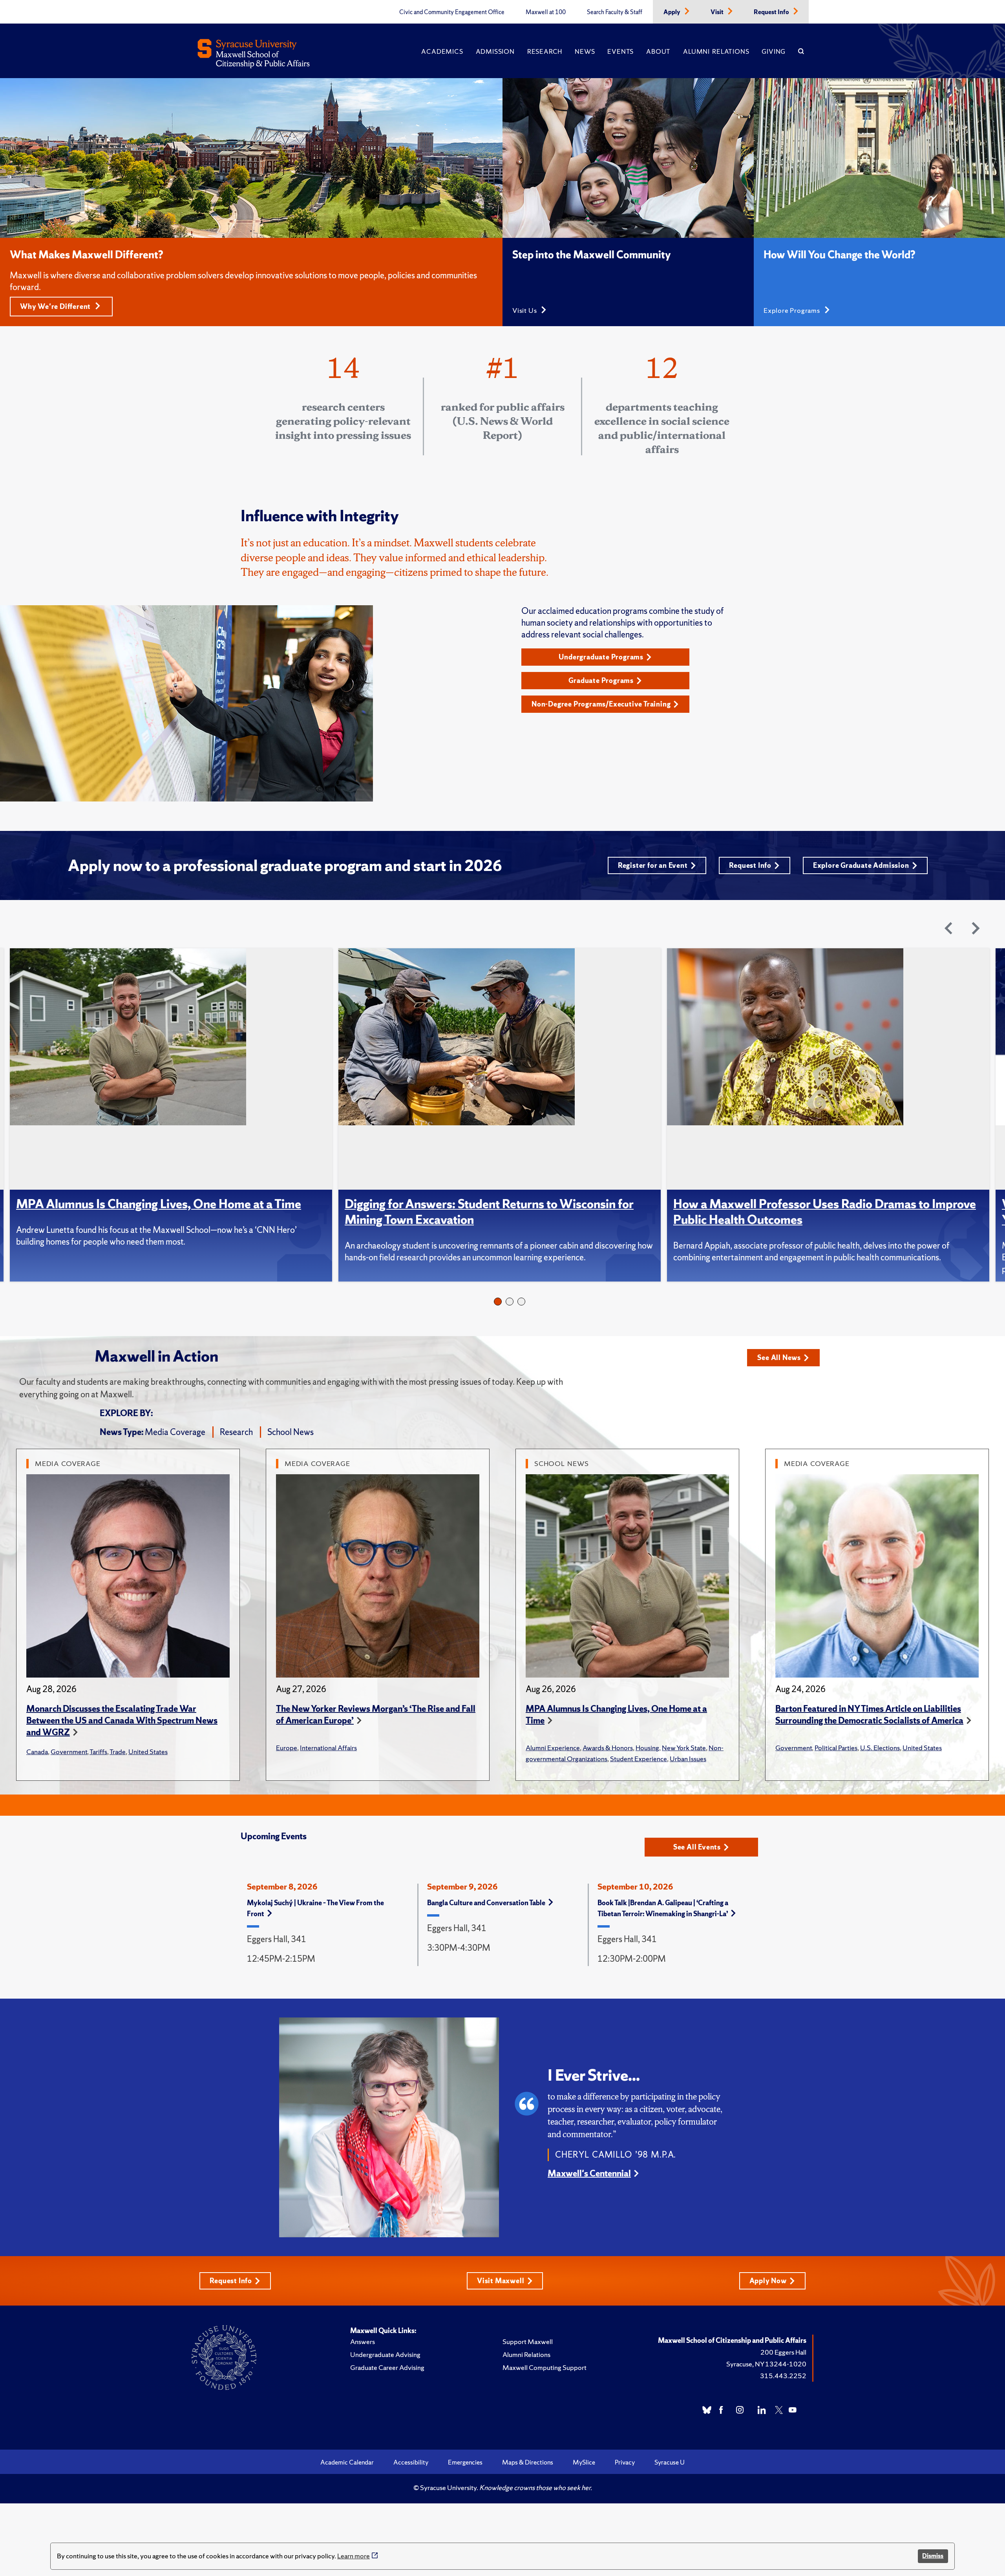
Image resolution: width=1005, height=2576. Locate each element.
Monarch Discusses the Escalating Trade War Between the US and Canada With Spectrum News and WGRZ (122, 1721)
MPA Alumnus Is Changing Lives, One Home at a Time (159, 1204)
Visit (718, 12)
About (658, 51)
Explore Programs (793, 310)
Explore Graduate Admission (861, 865)
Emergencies (465, 2462)
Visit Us (525, 310)
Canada (37, 1752)
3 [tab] (521, 1302)
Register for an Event (653, 865)
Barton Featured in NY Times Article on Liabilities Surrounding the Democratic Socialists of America (869, 1715)
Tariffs (98, 1752)
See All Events (697, 1847)
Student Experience (639, 1759)
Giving (774, 51)
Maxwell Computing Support (545, 2367)
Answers (363, 2341)
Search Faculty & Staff (615, 12)
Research (545, 51)
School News (291, 1432)
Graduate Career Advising (387, 2367)
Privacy (625, 2462)
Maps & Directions (528, 2462)
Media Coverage (175, 1432)
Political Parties (836, 1748)
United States (148, 1752)
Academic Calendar (347, 2462)
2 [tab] (510, 1302)
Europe (287, 1748)
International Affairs (328, 1748)
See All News (779, 1357)
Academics (442, 51)
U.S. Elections (880, 1748)
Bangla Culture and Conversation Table (486, 1903)
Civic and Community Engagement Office (452, 12)
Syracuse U (670, 2462)
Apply (672, 12)
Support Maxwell (528, 2341)
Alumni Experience (553, 1748)
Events (620, 51)
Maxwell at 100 (546, 12)
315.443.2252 (783, 2376)
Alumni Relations (716, 51)
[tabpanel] (174, 1115)
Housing (647, 1748)
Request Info (772, 12)
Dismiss (933, 2556)
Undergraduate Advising (385, 2354)
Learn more (354, 2556)
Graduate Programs (601, 680)
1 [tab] (498, 1302)
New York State (684, 1748)
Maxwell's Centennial (589, 2173)
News (585, 51)
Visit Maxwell (501, 2281)
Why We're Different (56, 306)
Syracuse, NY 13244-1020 (766, 2364)
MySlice (584, 2462)
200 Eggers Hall (783, 2352)
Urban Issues (688, 1759)
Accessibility (411, 2462)
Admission (495, 51)
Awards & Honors (608, 1748)
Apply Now (768, 2281)
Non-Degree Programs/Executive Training (601, 704)
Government (69, 1752)
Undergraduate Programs (601, 657)
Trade (118, 1752)
